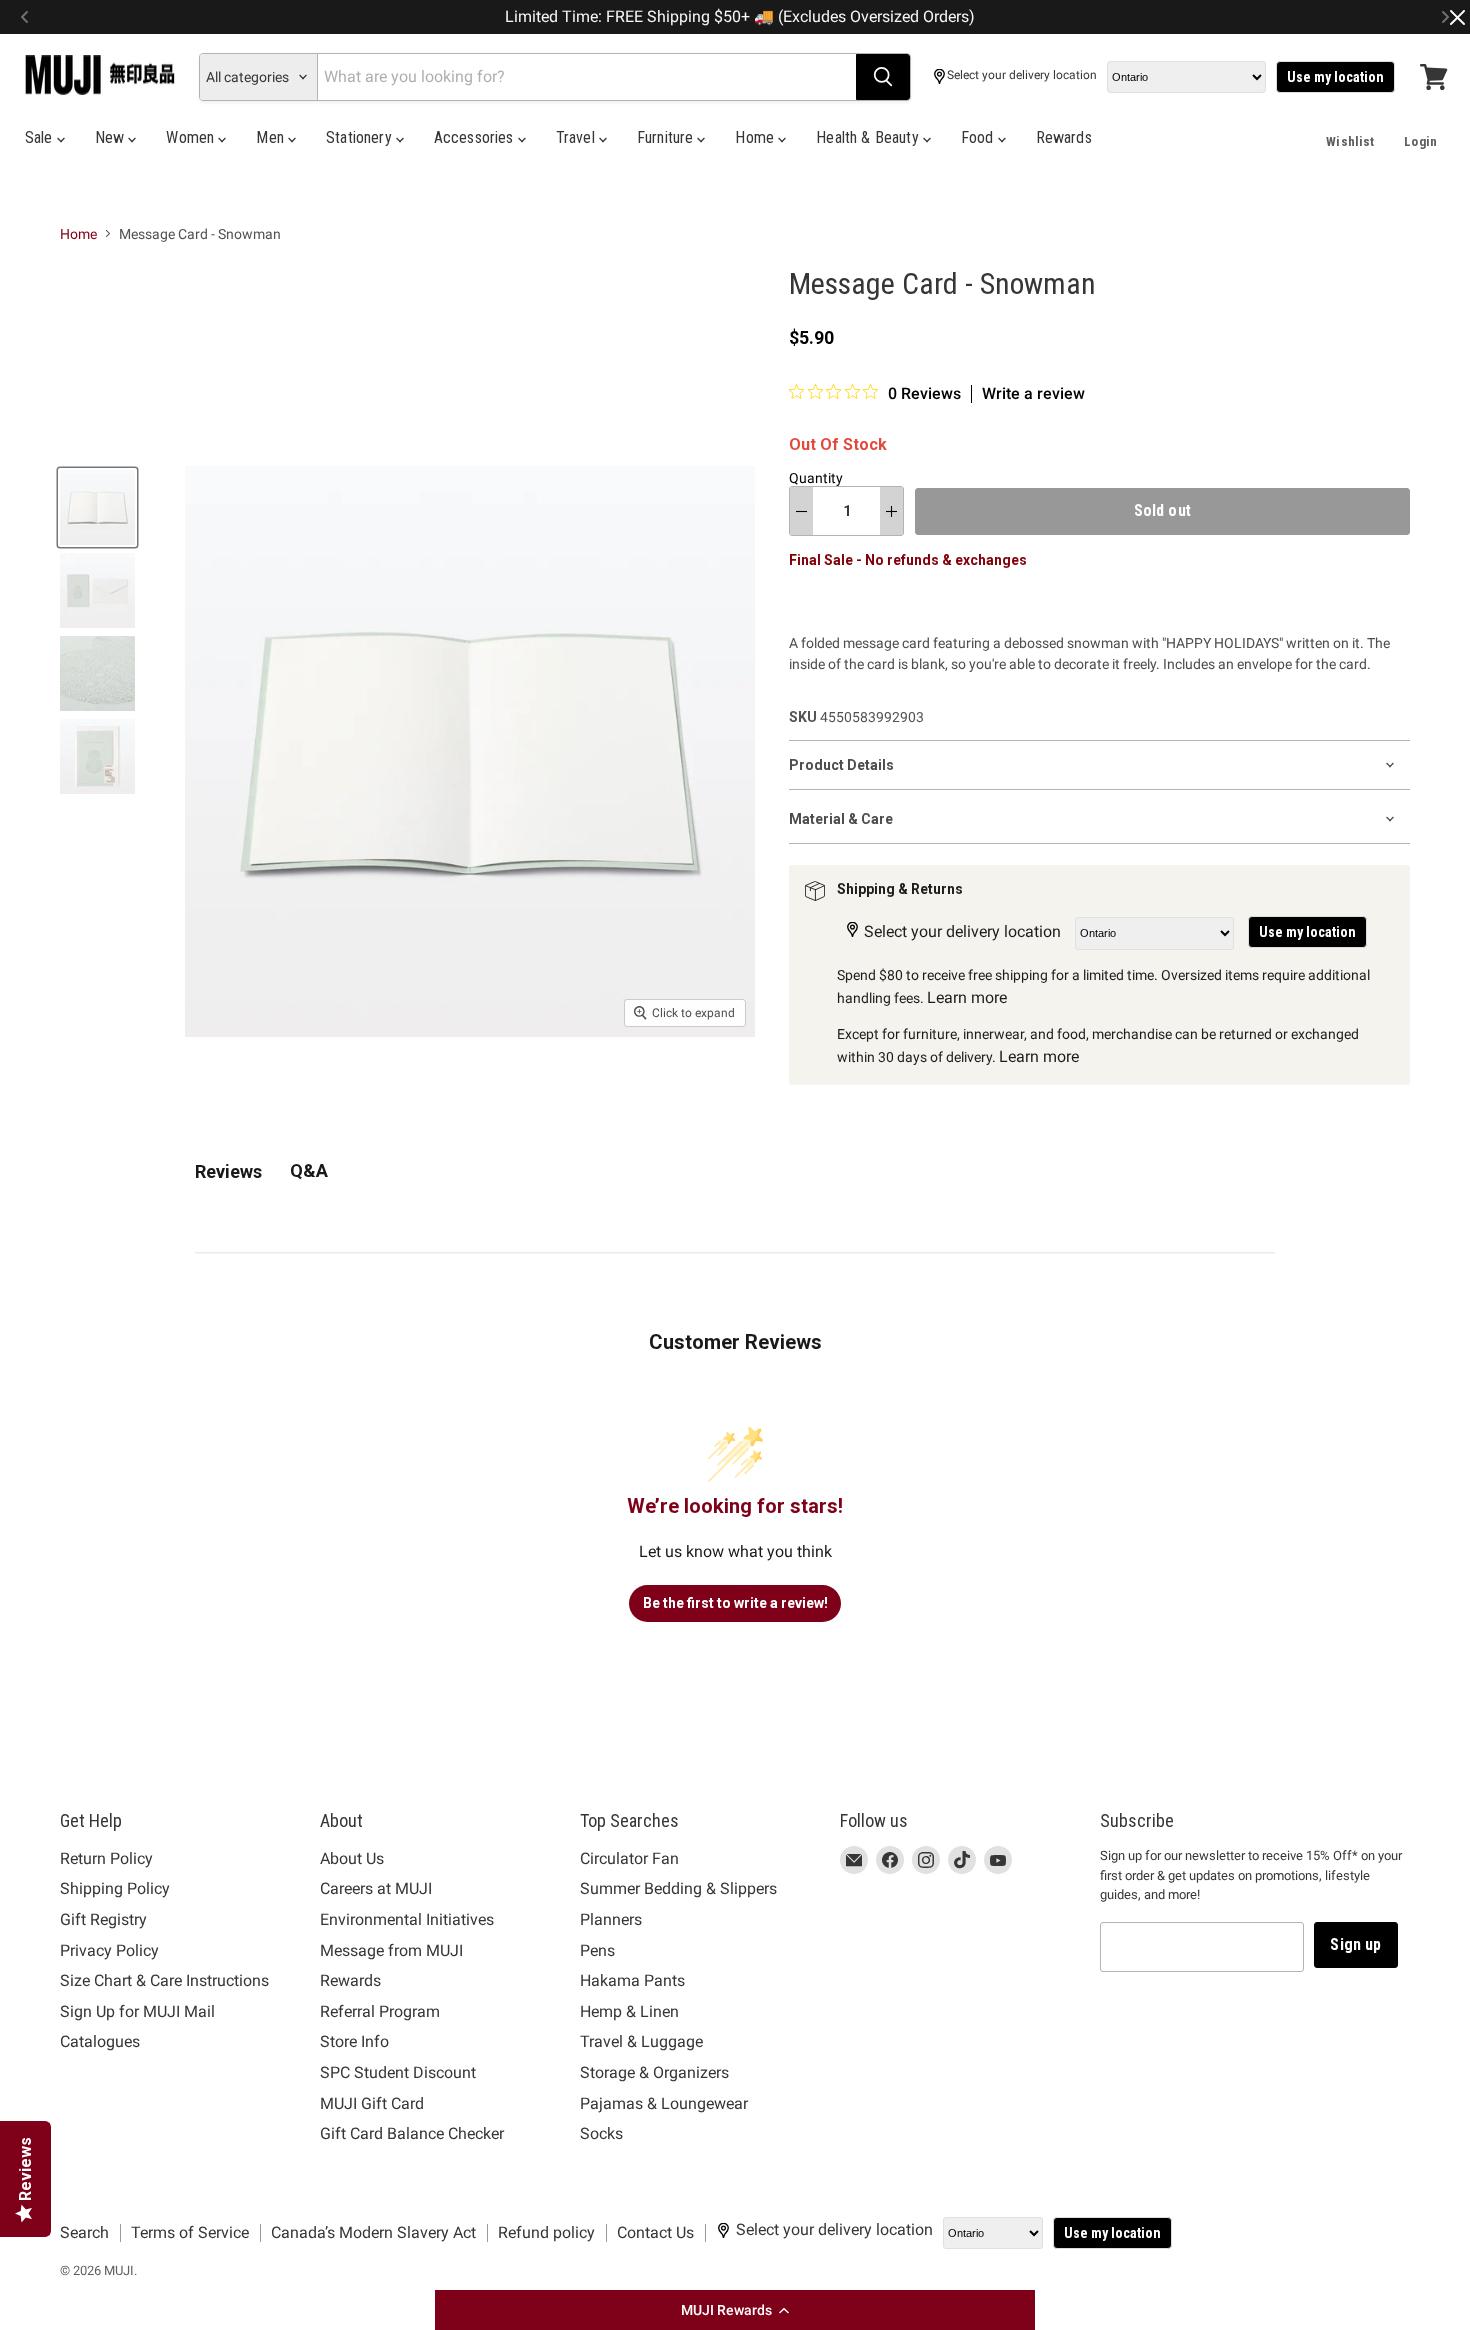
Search (84, 2232)
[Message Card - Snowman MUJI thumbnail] (97, 507)
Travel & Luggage (641, 2041)
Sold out (1162, 510)
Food (979, 137)
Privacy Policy (109, 1950)
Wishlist (1350, 141)
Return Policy (106, 1858)
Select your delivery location (1022, 75)
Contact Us (655, 2232)
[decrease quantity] (801, 511)
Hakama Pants (632, 1980)
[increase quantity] (891, 511)
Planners (611, 1919)
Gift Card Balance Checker (412, 2133)
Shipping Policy (115, 1888)
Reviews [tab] (228, 1171)
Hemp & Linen (629, 2011)
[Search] (883, 77)
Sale (41, 137)
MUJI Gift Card (372, 2103)
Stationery (361, 137)
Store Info (354, 2041)
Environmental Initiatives (407, 1919)
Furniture (667, 137)
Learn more (967, 997)
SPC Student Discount (398, 2072)
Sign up (1355, 1944)
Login (1420, 141)
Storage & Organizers (654, 2072)
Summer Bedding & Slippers (678, 1888)
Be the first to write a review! (735, 1603)
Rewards (1064, 137)
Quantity (816, 478)
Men (272, 137)
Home (756, 137)
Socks (601, 2133)
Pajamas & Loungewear (664, 2103)
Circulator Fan (629, 1858)
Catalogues (100, 2041)
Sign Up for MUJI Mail (137, 2011)
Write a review (1033, 394)
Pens (597, 1950)
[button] (735, 2310)
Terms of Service (190, 2232)
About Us (352, 1858)
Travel (577, 137)
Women (192, 137)
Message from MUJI (391, 1950)
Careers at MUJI (376, 1888)
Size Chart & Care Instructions (164, 1980)
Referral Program (380, 2011)
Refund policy (546, 2232)
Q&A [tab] (309, 1170)
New (112, 137)
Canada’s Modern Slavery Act (373, 2232)
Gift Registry (103, 1919)
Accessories (476, 137)
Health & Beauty (869, 137)
